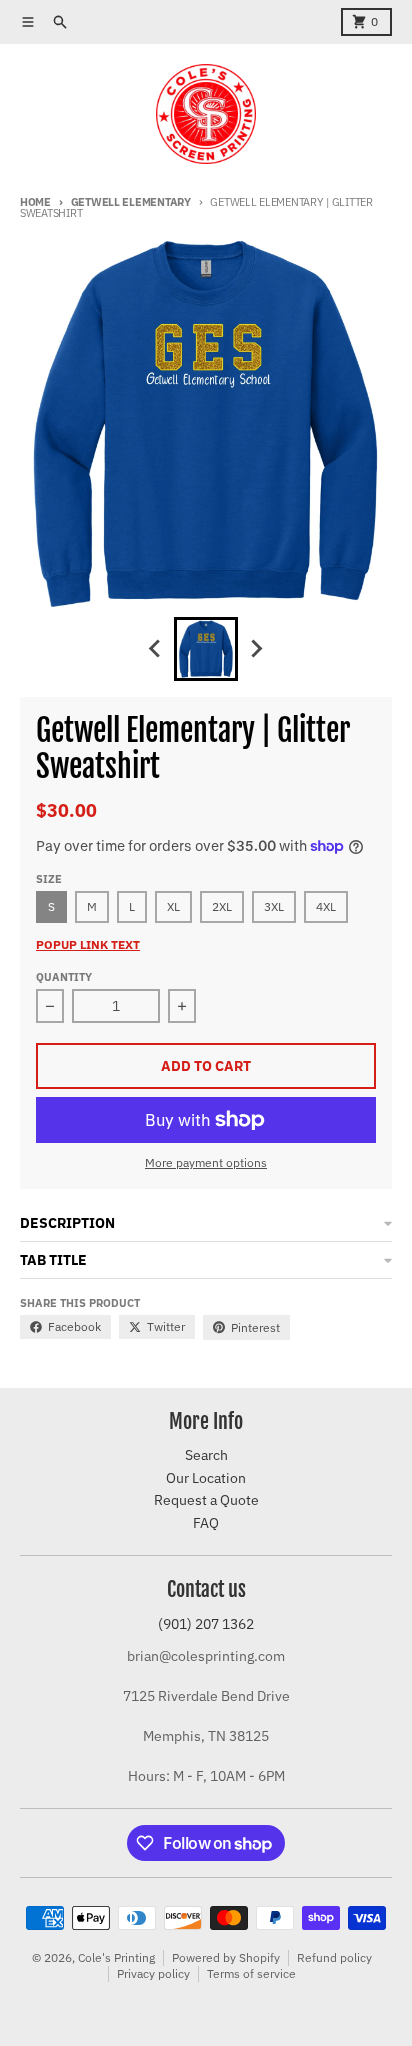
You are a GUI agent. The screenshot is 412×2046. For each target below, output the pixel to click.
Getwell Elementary (131, 202)
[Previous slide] (156, 649)
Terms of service (251, 1973)
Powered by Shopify (226, 1957)
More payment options (206, 1162)
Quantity (64, 977)
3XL (274, 906)
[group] (206, 649)
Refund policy (334, 1957)
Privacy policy (153, 1973)
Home (35, 202)
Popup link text (88, 944)
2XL (222, 906)
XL (173, 906)
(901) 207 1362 (206, 1624)
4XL (326, 906)
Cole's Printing (116, 1957)
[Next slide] (256, 649)
